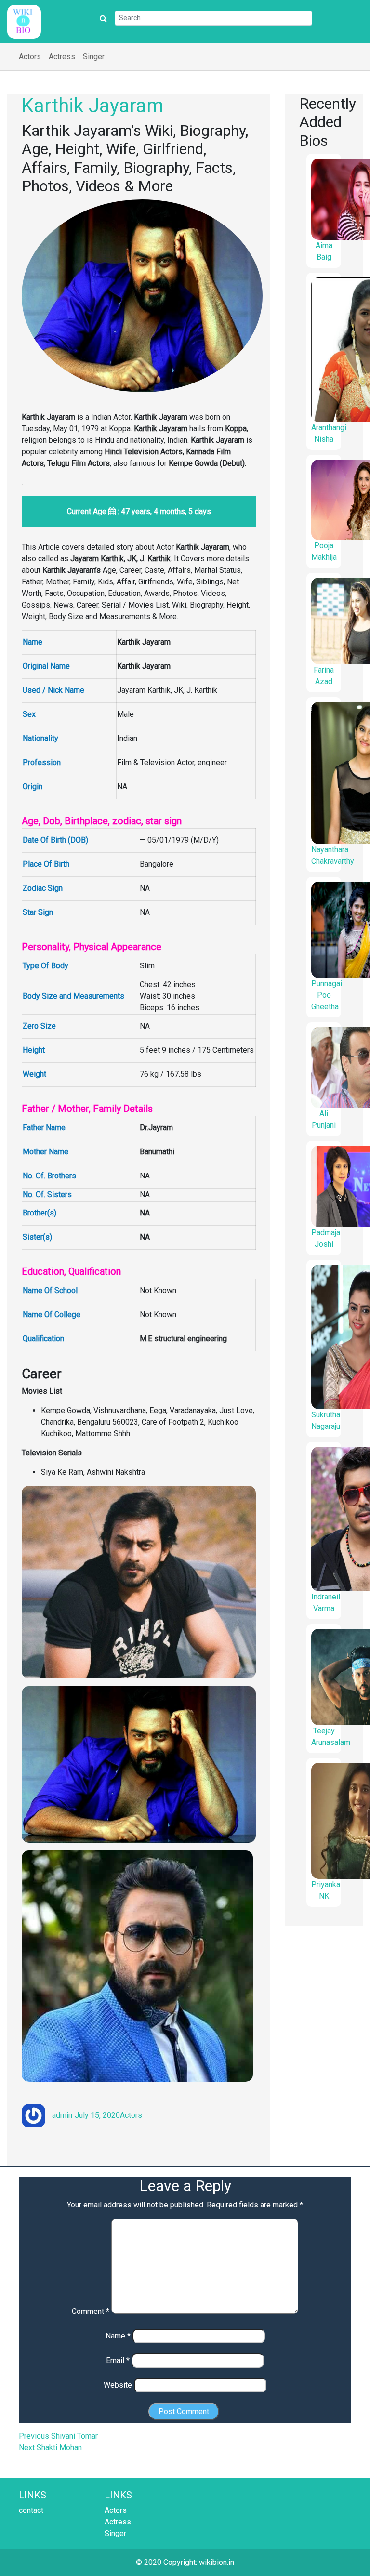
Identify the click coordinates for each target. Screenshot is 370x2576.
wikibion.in (217, 2562)
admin (62, 2115)
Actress (62, 57)
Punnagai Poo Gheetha (327, 995)
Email (118, 2360)
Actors (30, 57)
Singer (94, 57)
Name (118, 2336)
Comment (91, 2311)
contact (31, 2510)
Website (118, 2385)
